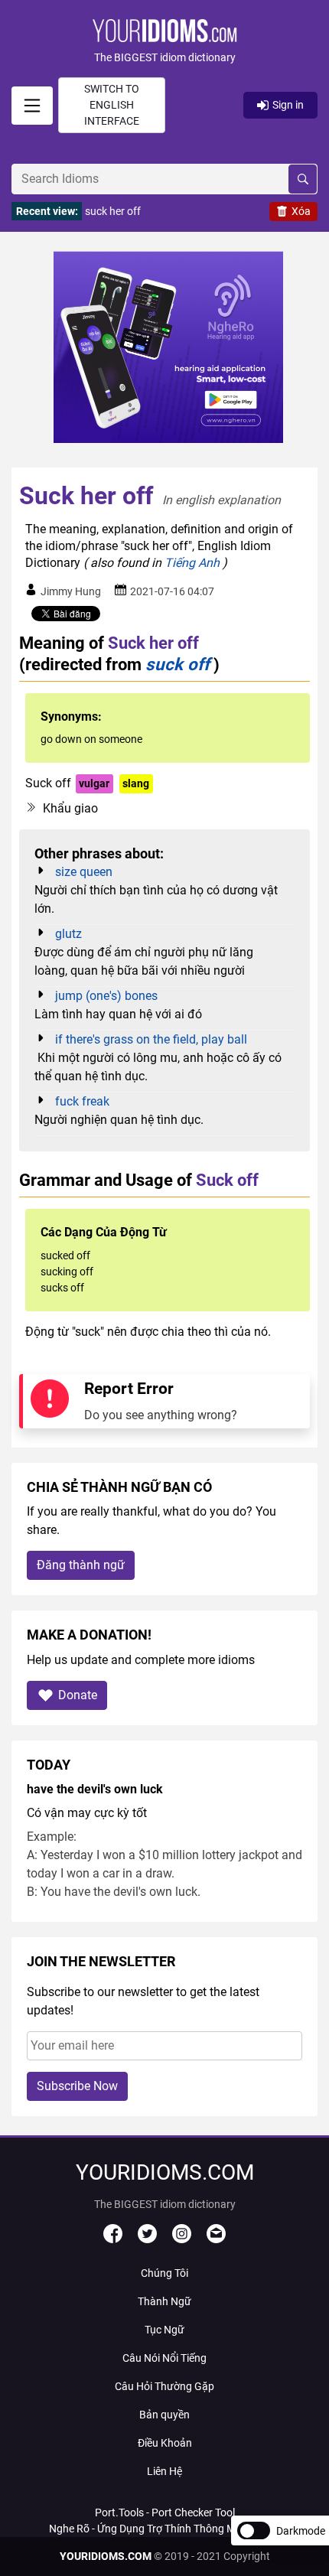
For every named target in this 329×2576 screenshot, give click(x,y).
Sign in (288, 105)
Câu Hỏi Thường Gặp (164, 2386)
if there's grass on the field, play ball (151, 1039)
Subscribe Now (77, 2086)
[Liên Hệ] (216, 2239)
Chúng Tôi (164, 2273)
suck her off (113, 211)
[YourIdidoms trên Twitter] (147, 2239)
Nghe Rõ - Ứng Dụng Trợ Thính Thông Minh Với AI (164, 2529)
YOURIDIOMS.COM (106, 2556)
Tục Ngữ (164, 2330)
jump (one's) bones (106, 996)
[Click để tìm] (303, 179)
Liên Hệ (164, 2471)
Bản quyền (164, 2415)
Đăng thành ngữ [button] (81, 1565)
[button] (164, 42)
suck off (178, 664)
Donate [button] (78, 1695)
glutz (68, 934)
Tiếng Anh (192, 563)
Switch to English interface (112, 105)
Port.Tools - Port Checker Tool (165, 2512)
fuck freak (82, 1101)
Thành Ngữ (164, 2301)
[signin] (32, 106)
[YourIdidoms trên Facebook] (113, 2239)
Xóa (301, 211)
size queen (84, 872)
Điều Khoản (165, 2443)
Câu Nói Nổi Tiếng (164, 2358)
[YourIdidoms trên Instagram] (182, 2239)
